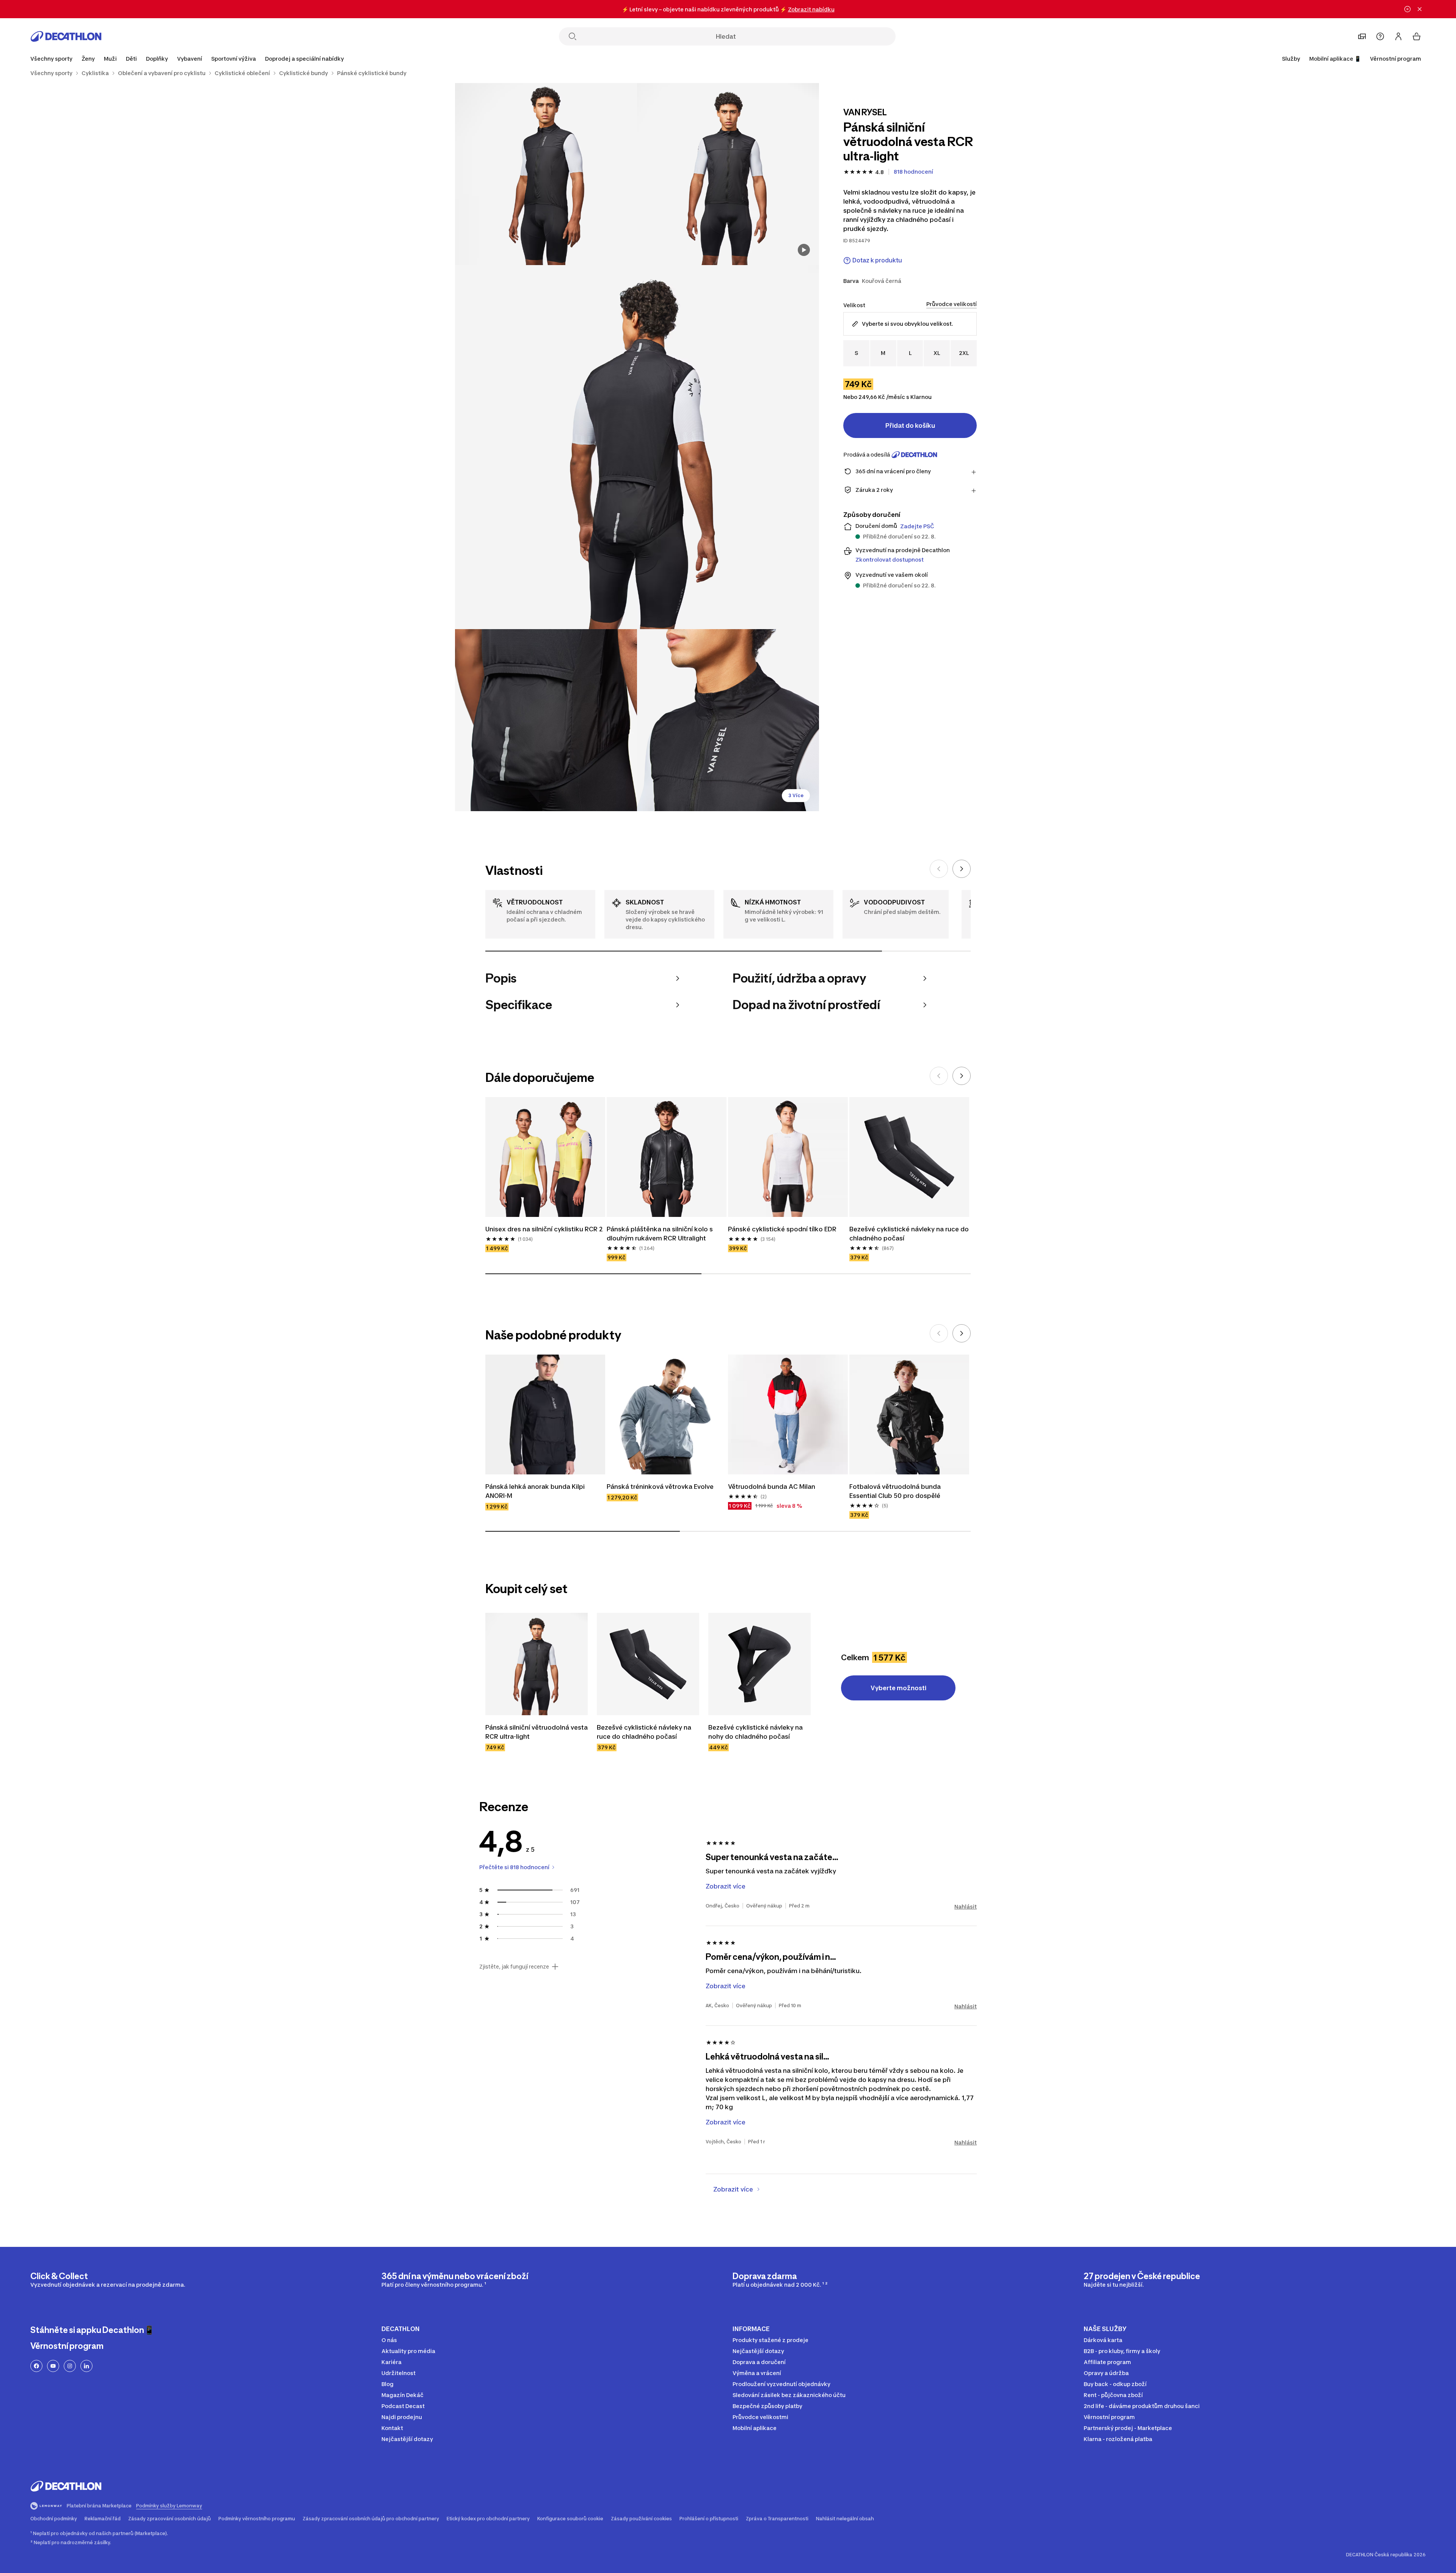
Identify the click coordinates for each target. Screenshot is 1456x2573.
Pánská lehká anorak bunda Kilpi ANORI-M (536, 1491)
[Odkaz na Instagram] (70, 2366)
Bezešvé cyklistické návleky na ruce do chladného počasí (909, 1234)
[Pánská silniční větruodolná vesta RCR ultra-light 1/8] (728, 174)
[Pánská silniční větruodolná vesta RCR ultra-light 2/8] (546, 174)
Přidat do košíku (910, 425)
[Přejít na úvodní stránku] (66, 36)
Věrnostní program (1396, 59)
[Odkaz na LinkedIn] (86, 2366)
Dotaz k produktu (877, 260)
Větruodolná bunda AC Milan (772, 1487)
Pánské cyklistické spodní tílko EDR (782, 1229)
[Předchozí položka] (939, 869)
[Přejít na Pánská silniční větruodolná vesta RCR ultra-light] (537, 1664)
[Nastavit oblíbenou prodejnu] (1362, 36)
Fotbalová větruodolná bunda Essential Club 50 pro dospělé (896, 1491)
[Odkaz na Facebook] (36, 2366)
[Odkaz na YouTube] (53, 2366)
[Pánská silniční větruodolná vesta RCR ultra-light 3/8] (637, 447)
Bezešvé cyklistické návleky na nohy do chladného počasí (756, 1732)
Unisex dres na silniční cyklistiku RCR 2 (544, 1229)
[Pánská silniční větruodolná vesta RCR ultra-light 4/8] (546, 720)
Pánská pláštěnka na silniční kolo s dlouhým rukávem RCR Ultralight (661, 1234)
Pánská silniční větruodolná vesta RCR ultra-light (537, 1732)
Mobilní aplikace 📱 (1335, 59)
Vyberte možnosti (898, 1688)
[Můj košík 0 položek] (1417, 36)
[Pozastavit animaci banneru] (1407, 9)
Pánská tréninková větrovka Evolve (660, 1487)
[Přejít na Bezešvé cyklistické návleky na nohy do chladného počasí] (759, 1664)
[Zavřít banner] (1420, 9)
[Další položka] (962, 869)
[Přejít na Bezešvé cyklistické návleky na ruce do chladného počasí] (648, 1664)
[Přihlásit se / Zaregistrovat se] (1398, 36)
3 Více (796, 795)
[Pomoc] (1380, 36)
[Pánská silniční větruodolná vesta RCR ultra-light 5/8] (728, 720)
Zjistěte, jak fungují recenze (514, 1967)
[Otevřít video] (804, 250)
